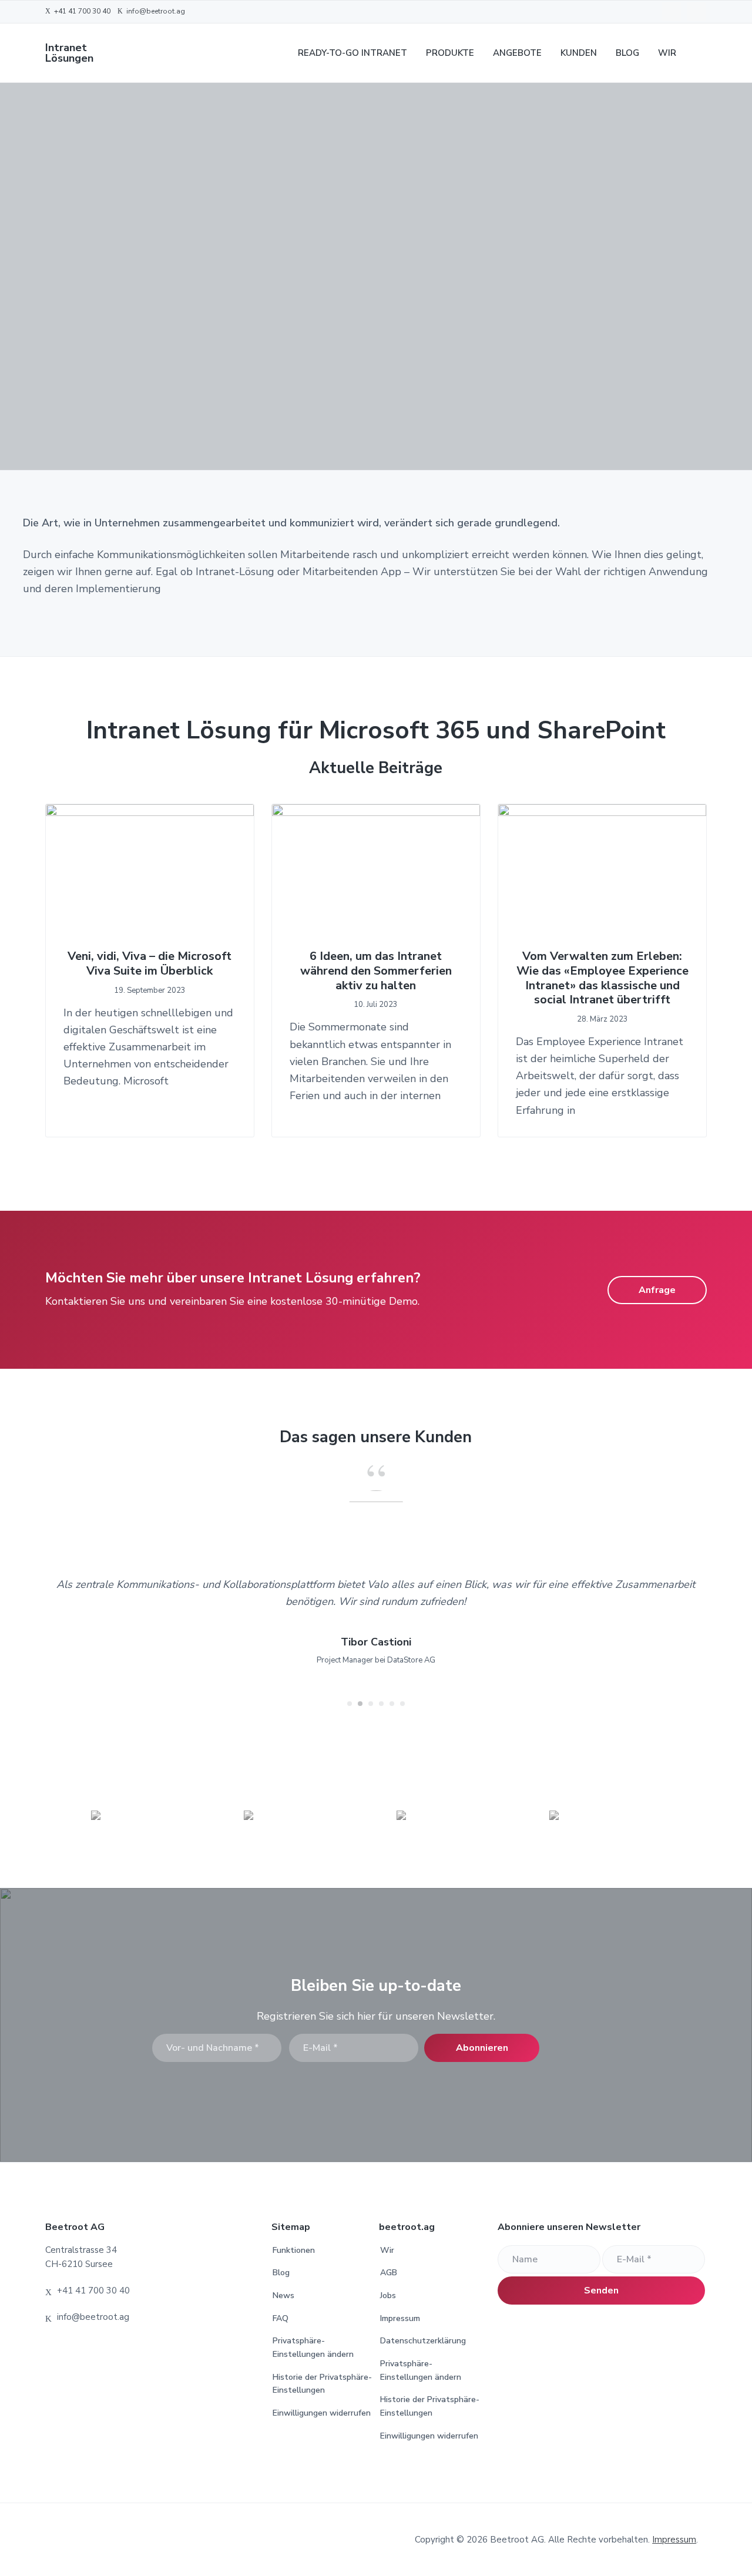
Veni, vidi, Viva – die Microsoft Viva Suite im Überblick (150, 964)
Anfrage (657, 1290)
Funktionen (294, 2250)
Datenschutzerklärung (423, 2341)
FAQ (281, 2318)
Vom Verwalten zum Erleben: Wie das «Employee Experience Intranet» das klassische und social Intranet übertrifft (602, 978)
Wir (387, 2250)
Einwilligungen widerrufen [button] (322, 2413)
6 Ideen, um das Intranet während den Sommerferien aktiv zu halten (376, 971)
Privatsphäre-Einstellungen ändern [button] (313, 2347)
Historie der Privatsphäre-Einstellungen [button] (322, 2384)
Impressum (400, 2318)
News (283, 2295)
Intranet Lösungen (69, 53)
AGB (389, 2273)
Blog (281, 2273)
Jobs (388, 2295)
